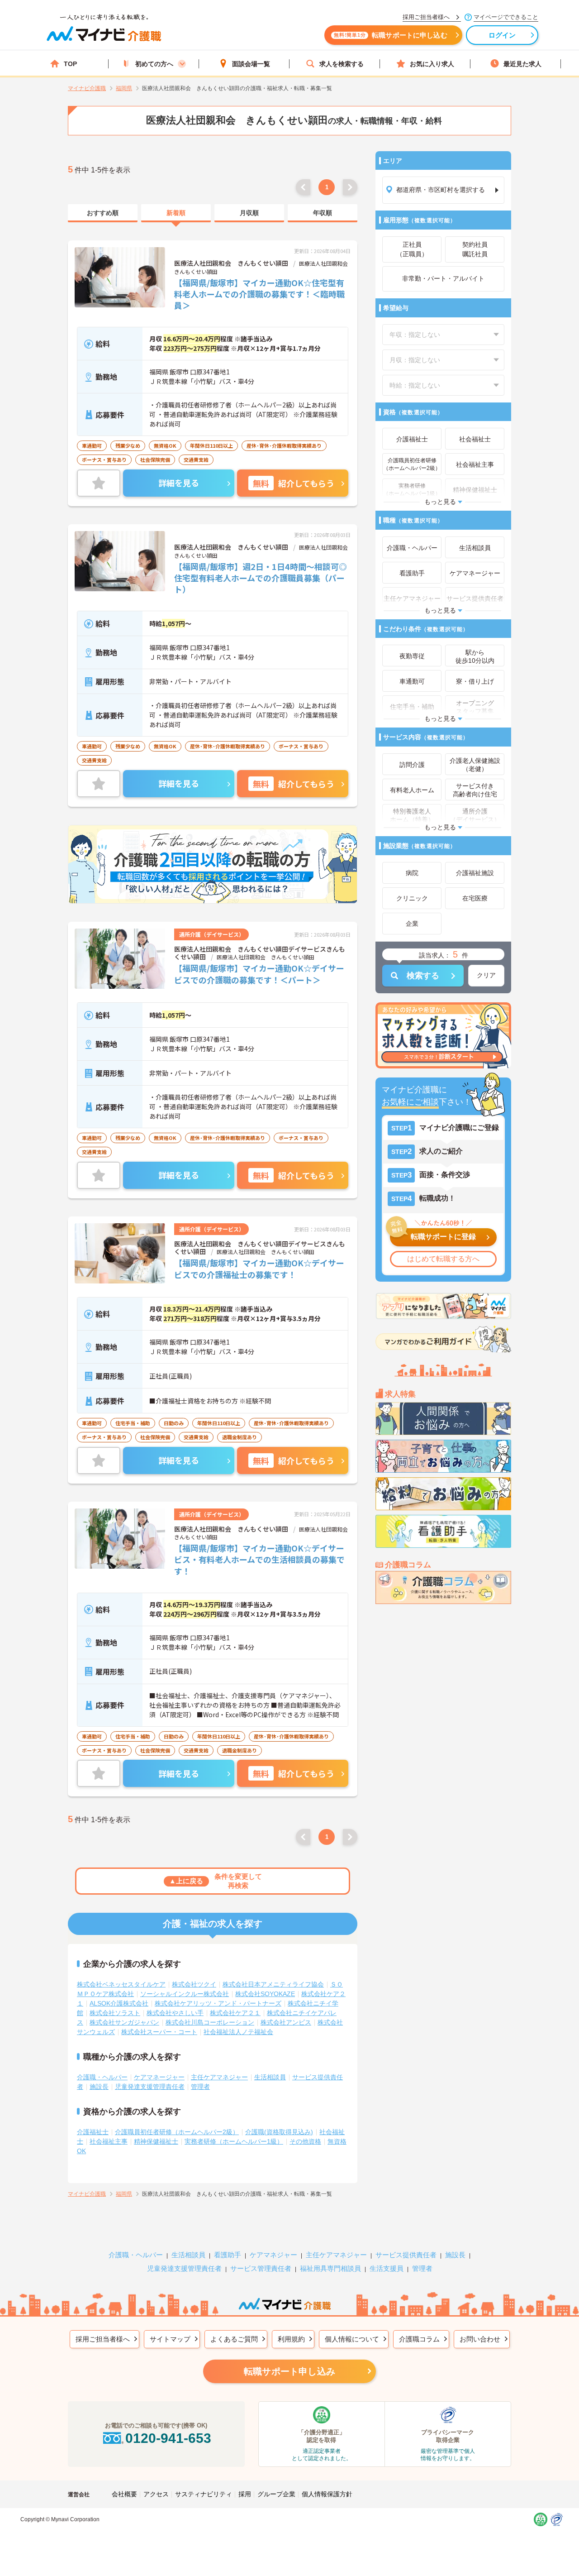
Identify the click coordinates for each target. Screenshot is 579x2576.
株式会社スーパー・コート (159, 2032)
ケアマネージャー (159, 2077)
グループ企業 (276, 2494)
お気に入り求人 (432, 64)
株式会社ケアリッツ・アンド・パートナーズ (218, 2003)
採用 (245, 2494)
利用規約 (291, 2339)
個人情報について (352, 2339)
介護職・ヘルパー (102, 2077)
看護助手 (228, 2255)
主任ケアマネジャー (219, 2077)
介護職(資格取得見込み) (279, 2132)
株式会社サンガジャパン (124, 2022)
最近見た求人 (522, 64)
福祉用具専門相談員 (330, 2268)
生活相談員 (270, 2077)
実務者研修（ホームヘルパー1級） (234, 2141)
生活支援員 (387, 2268)
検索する (423, 976)
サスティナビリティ (204, 2494)
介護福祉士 (93, 2132)
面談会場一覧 (251, 64)
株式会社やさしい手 (175, 2013)
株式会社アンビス (286, 2022)
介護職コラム (419, 2339)
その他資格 (305, 2141)
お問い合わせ (480, 2339)
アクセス (156, 2494)
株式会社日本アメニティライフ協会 (273, 1984)
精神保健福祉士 (156, 2141)
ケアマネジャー (273, 2255)
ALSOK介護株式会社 (119, 2003)
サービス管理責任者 (261, 2268)
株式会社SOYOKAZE (265, 1994)
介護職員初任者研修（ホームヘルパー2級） (177, 2132)
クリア (486, 975)
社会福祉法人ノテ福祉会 (238, 2032)
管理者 (200, 2087)
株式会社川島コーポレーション (210, 2022)
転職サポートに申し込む (391, 35)
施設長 (99, 2087)
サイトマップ (170, 2339)
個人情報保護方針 (327, 2494)
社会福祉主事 (109, 2141)
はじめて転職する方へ (443, 1259)
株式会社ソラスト (115, 2013)
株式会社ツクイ (194, 1984)
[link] (103, 213)
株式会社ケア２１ (235, 2013)
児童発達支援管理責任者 (150, 2087)
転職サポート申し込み (289, 2371)
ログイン (502, 35)
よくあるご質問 (234, 2339)
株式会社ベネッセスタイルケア (121, 1984)
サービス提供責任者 (406, 2255)
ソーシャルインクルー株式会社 (185, 1994)
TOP (70, 64)
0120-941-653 (168, 2438)
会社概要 (124, 2494)
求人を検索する (342, 64)
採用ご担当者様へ (103, 2339)
